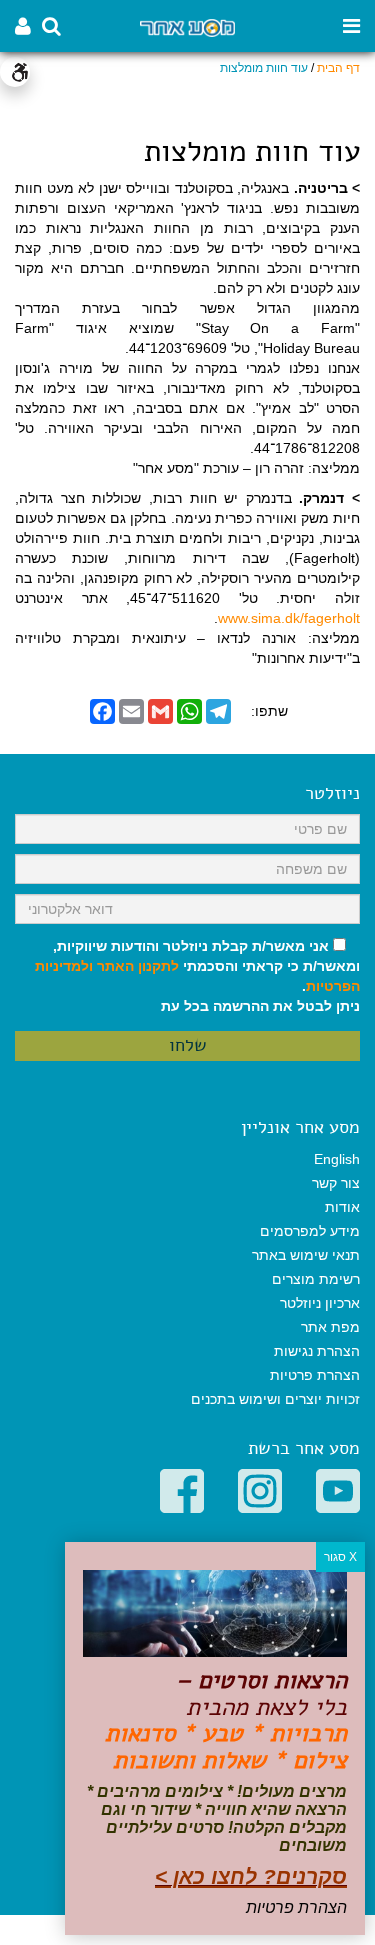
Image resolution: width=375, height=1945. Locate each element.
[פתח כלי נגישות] (15, 72)
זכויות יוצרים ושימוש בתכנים (275, 1399)
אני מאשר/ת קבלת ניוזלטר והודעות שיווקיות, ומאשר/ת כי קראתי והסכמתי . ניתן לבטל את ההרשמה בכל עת (197, 976)
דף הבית (338, 68)
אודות (342, 1207)
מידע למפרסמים (310, 1231)
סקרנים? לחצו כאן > (251, 1876)
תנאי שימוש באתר (306, 1255)
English (337, 1159)
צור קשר (336, 1183)
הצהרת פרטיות (315, 1375)
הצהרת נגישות (317, 1351)
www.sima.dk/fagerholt (289, 618)
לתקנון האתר (138, 966)
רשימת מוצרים (316, 1279)
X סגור (340, 1557)
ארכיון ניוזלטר (320, 1303)
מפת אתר (330, 1327)
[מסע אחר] (187, 26)
